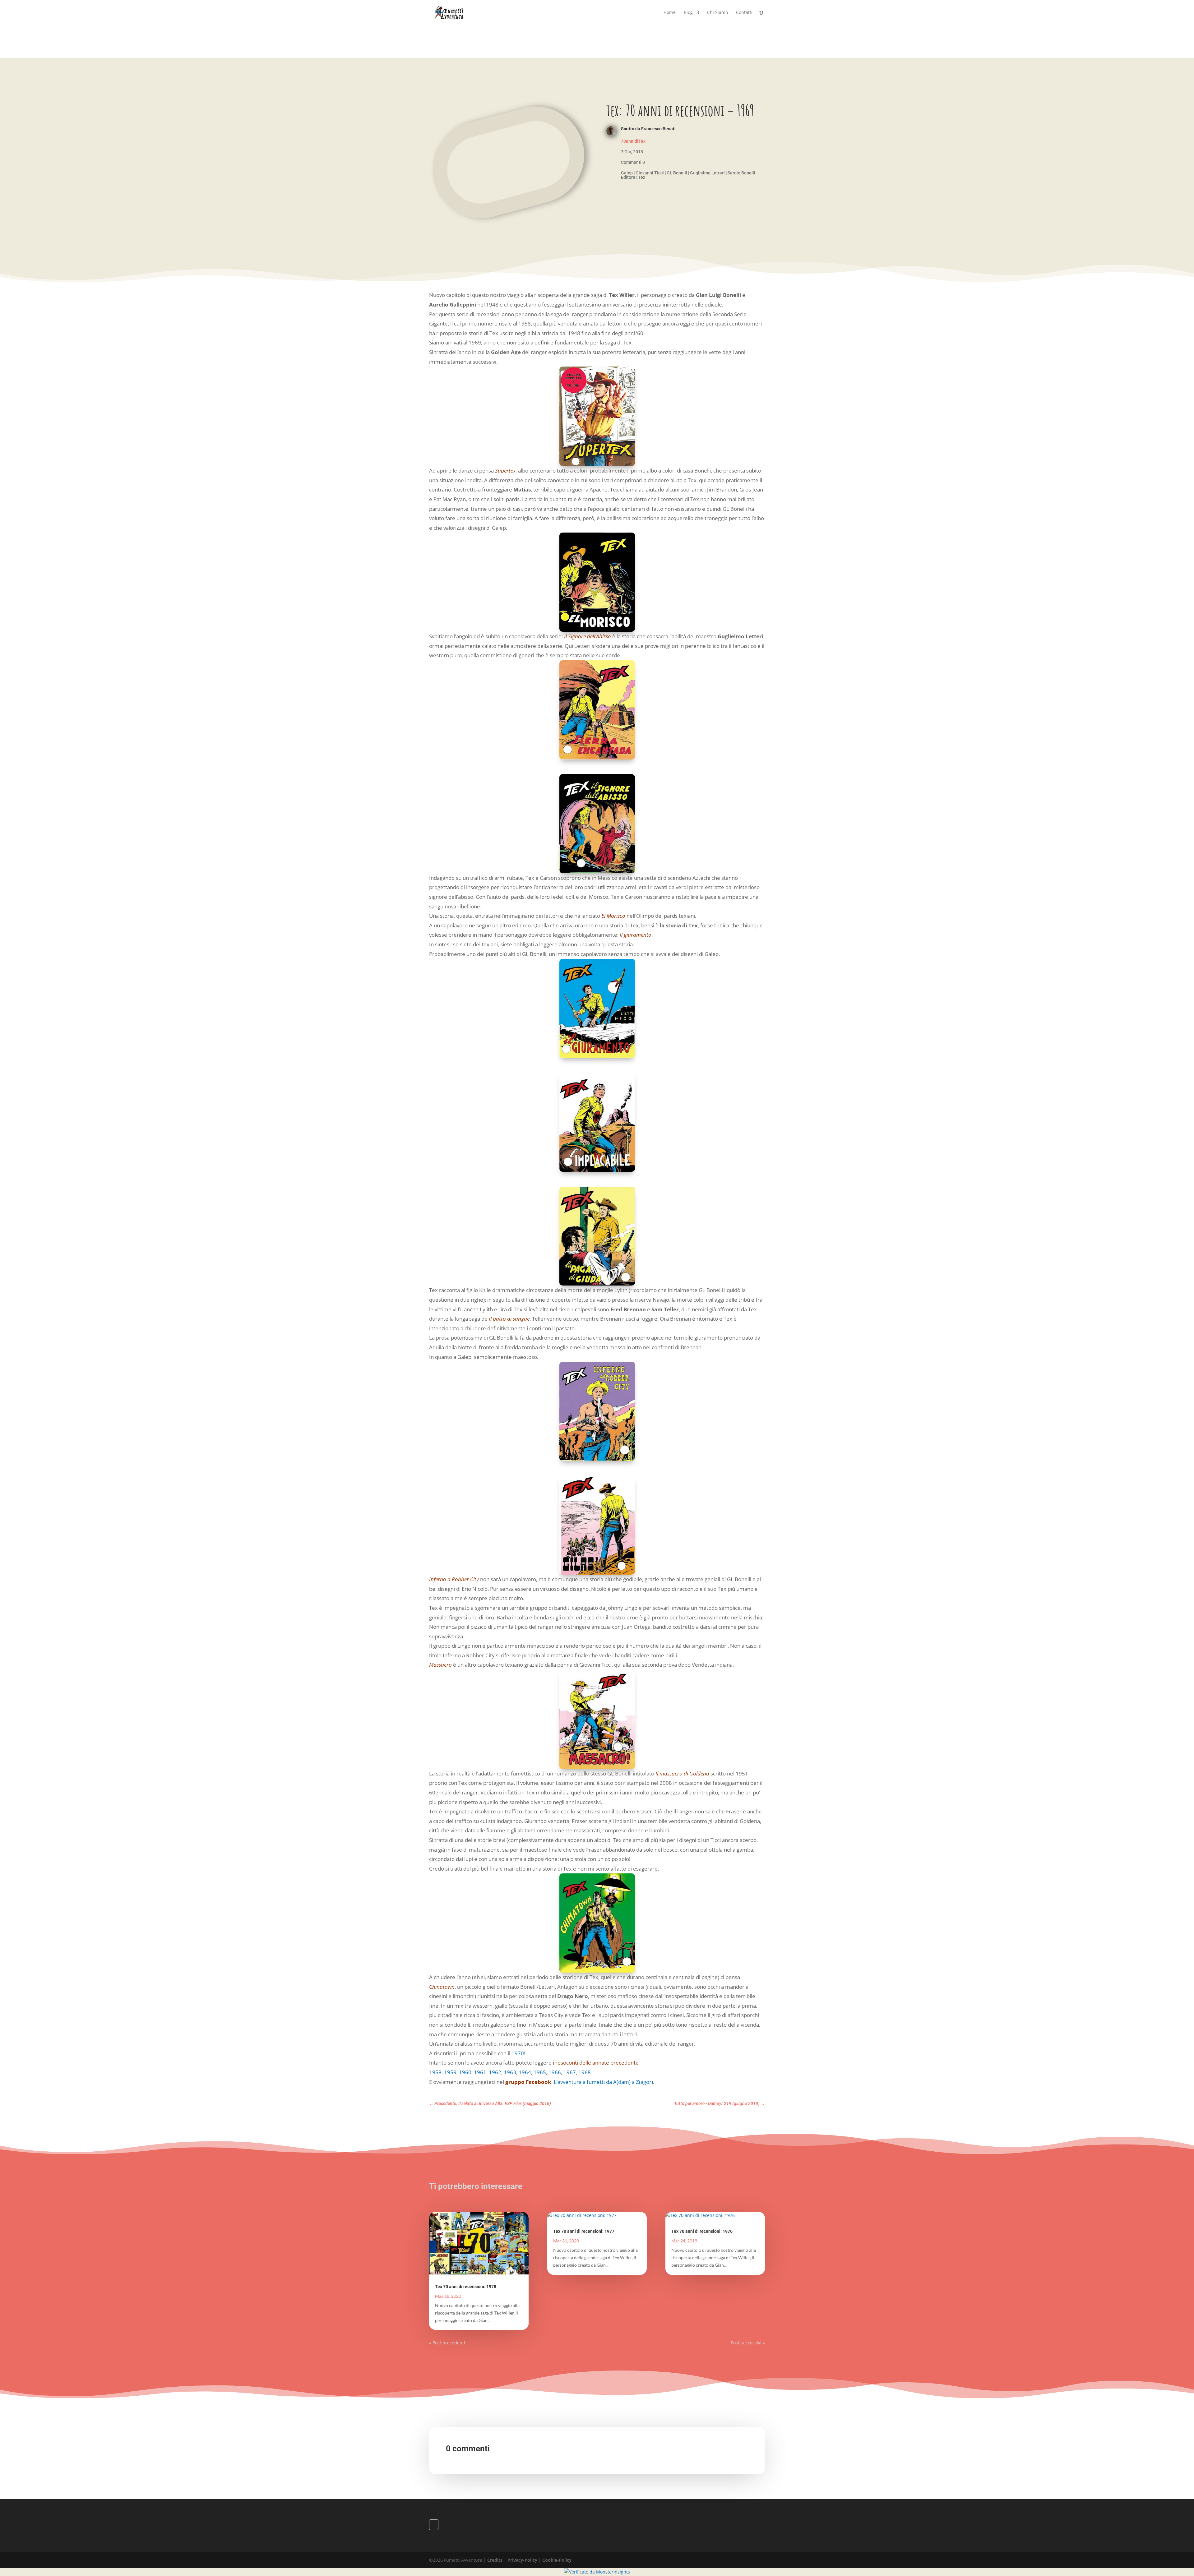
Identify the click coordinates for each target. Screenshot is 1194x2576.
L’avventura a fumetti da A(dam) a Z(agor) (603, 2082)
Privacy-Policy (522, 2560)
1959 (450, 2072)
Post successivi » (748, 2343)
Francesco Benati (658, 129)
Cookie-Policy (557, 2560)
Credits (495, 2560)
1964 (525, 2072)
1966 (555, 2072)
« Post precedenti (447, 2343)
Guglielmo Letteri (707, 173)
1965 (540, 2072)
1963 (510, 2072)
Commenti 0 (633, 162)
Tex (642, 177)
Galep (627, 173)
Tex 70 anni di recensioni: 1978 (466, 2287)
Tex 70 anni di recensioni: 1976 (702, 2231)
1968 (585, 2072)
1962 (495, 2072)
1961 (480, 2072)
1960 (465, 2072)
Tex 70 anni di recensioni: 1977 (584, 2231)
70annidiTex (633, 141)
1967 (570, 2072)
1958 (435, 2072)
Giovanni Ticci (650, 173)
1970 (518, 2053)
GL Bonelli (677, 173)
